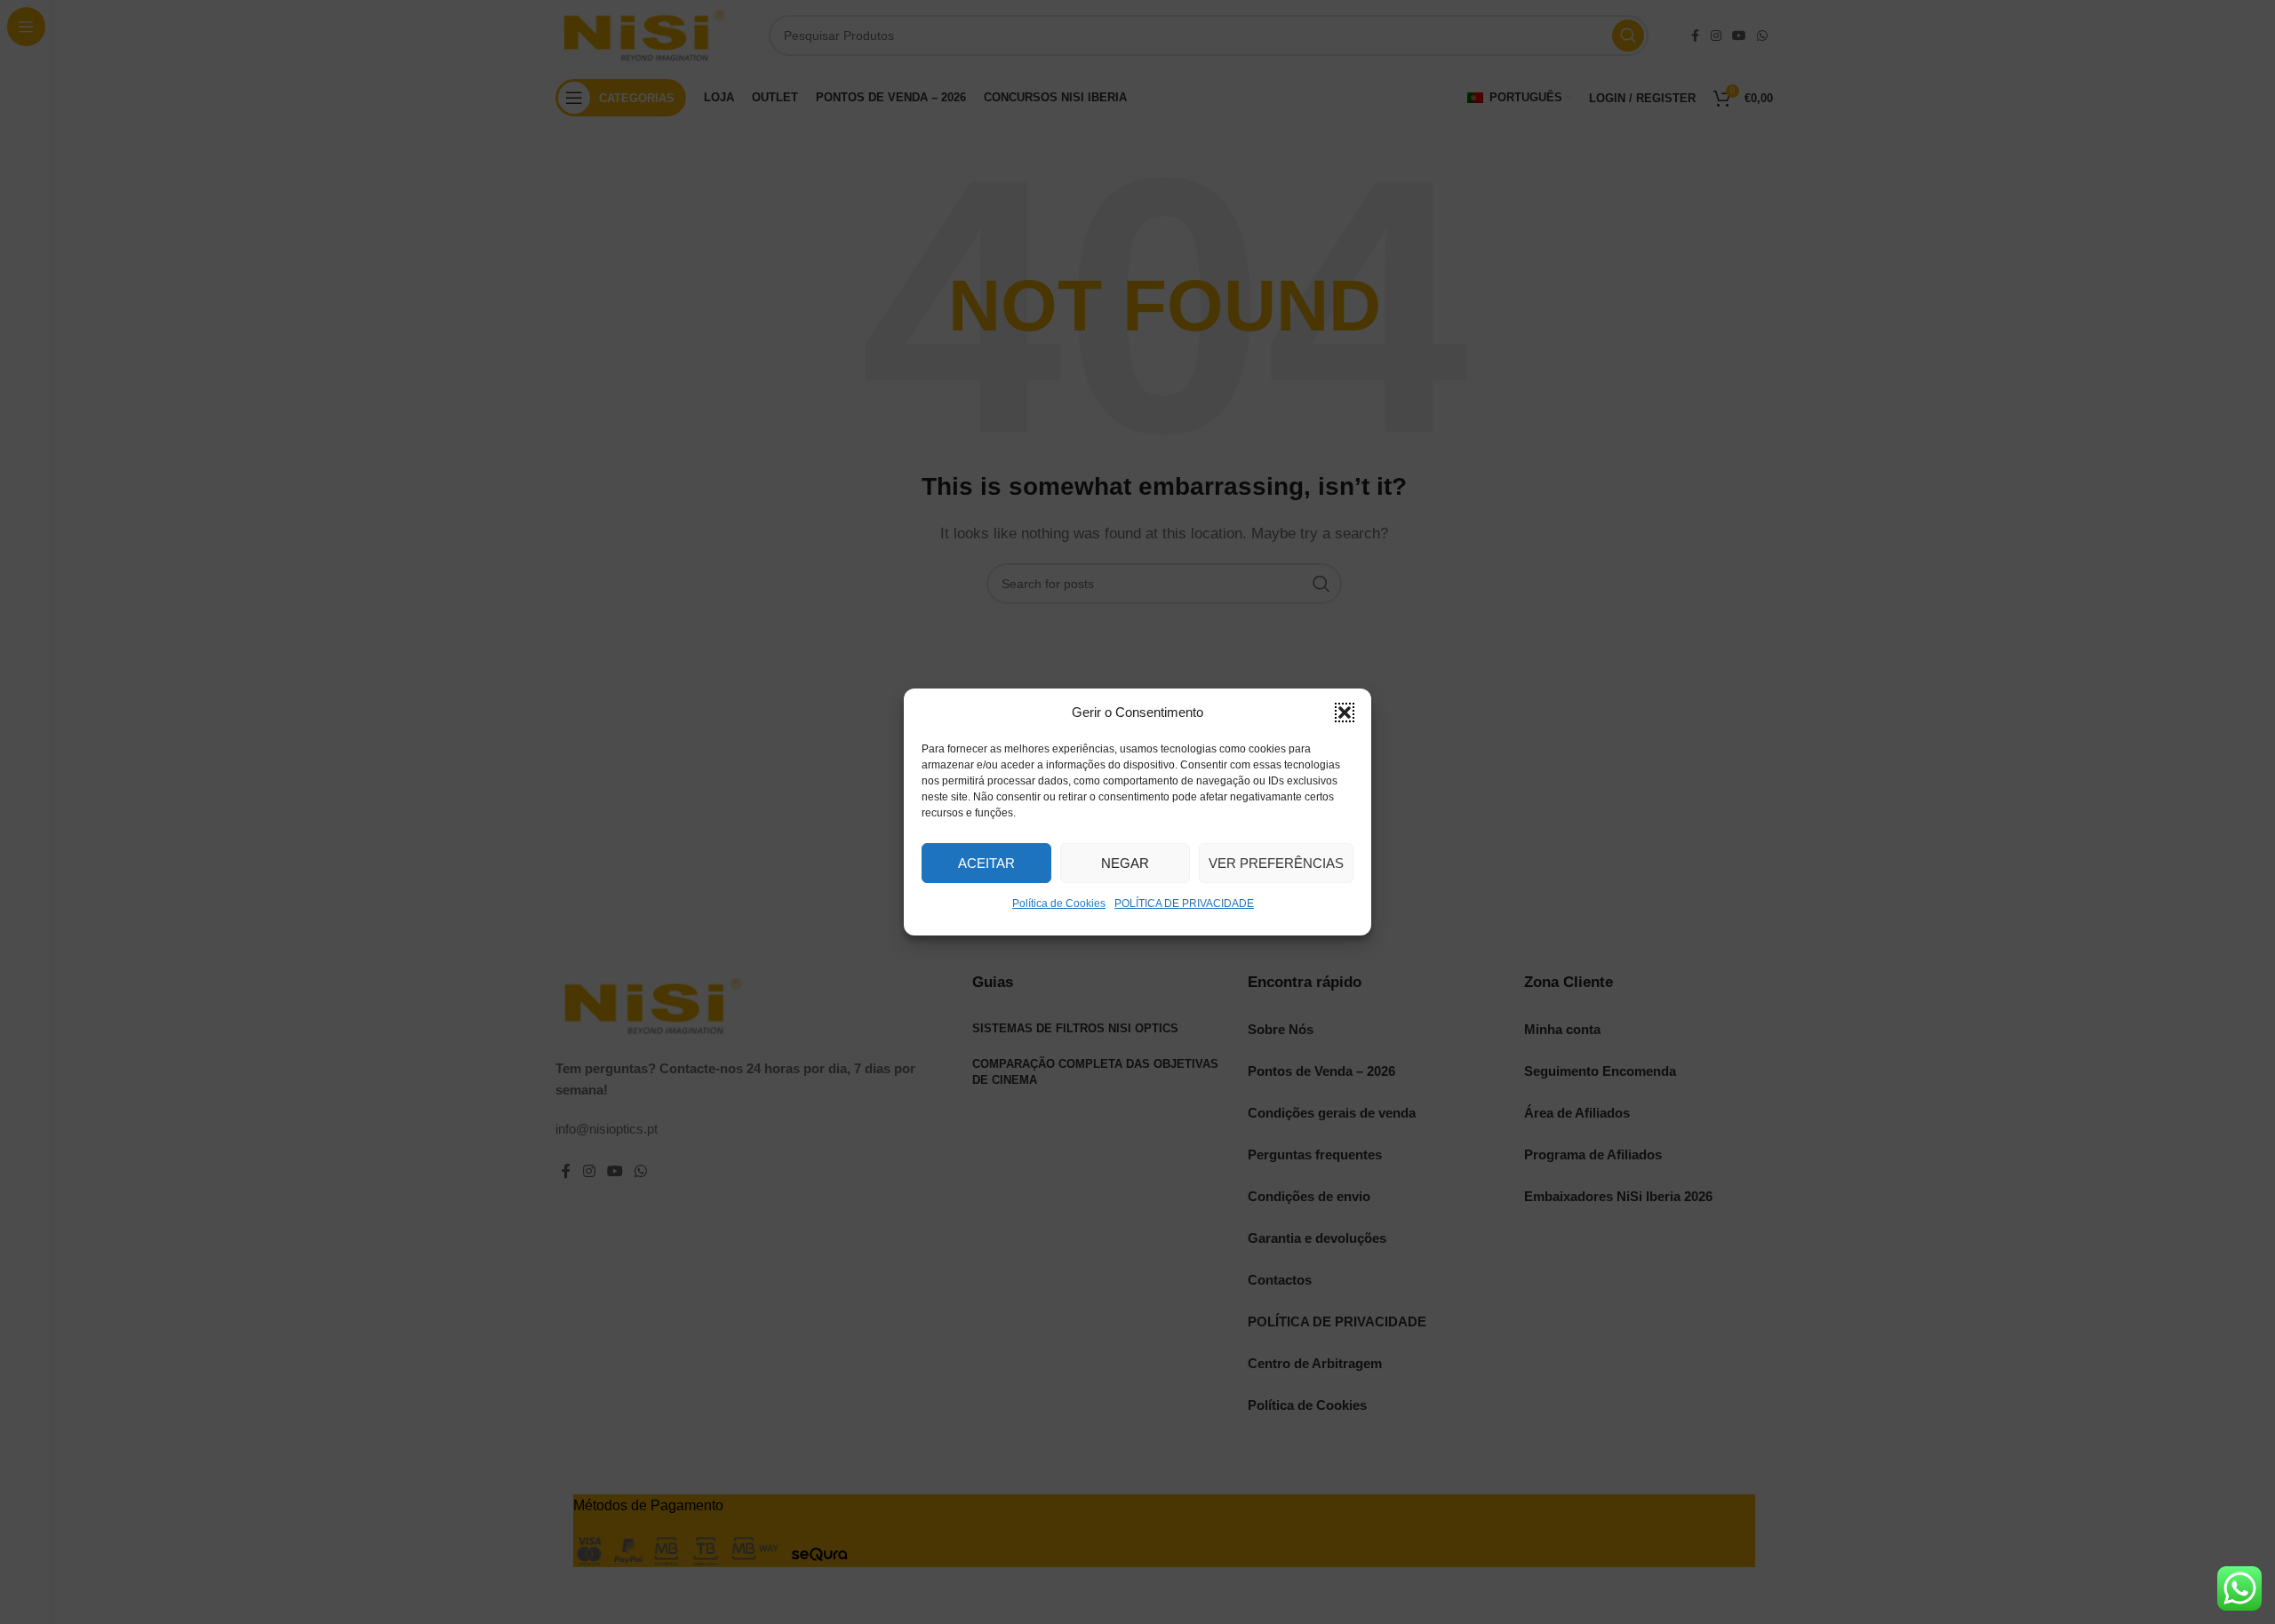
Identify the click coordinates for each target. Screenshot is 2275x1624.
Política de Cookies (1059, 904)
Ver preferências (1276, 863)
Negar (1125, 863)
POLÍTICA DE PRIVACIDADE (1184, 904)
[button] (1345, 712)
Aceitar (986, 863)
